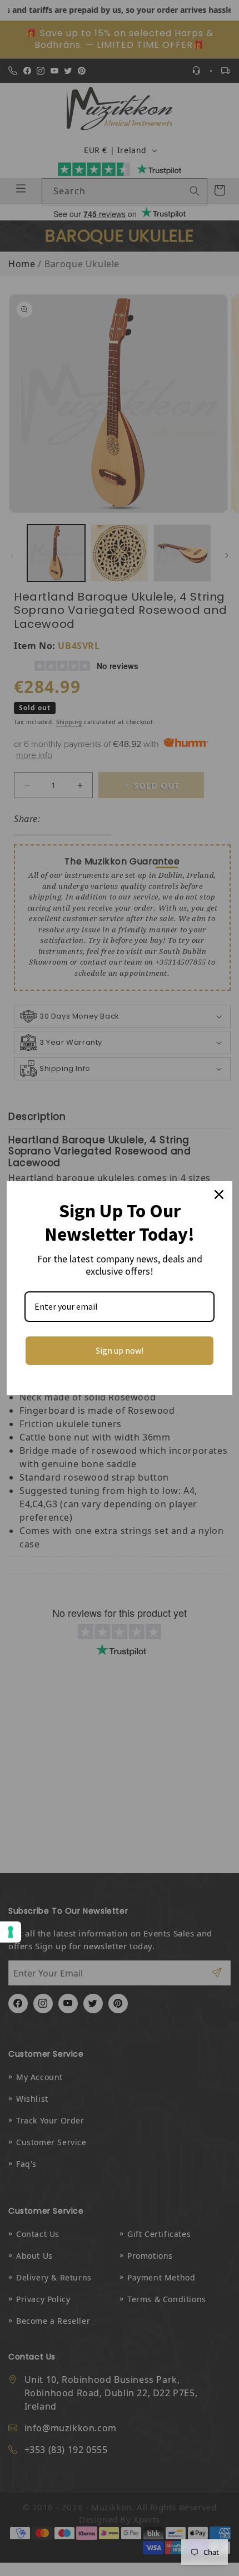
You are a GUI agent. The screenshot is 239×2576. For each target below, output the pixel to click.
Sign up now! (120, 1350)
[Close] (219, 1194)
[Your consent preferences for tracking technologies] (11, 1932)
